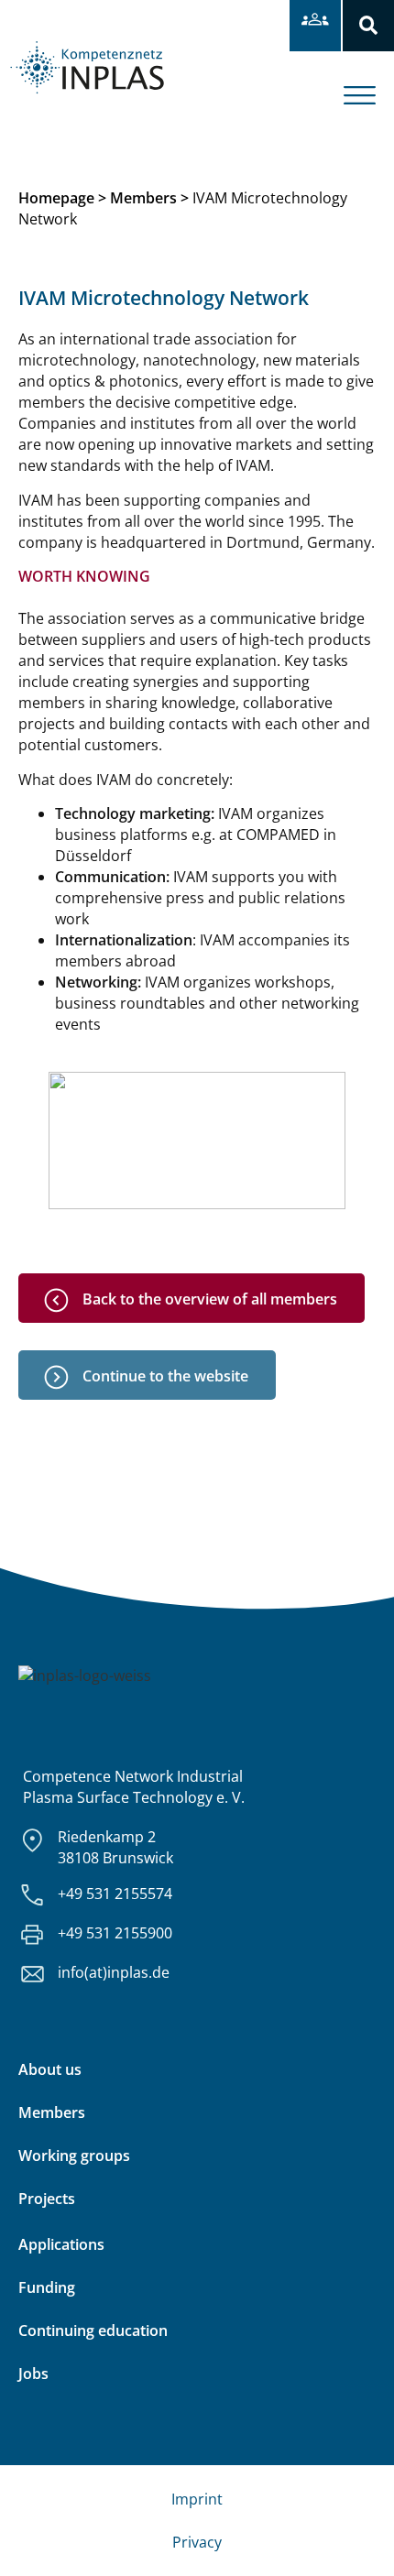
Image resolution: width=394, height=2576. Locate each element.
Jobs (33, 2374)
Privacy (197, 2542)
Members (143, 198)
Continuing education (93, 2330)
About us (50, 2069)
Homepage (56, 198)
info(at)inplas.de (114, 1972)
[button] (368, 26)
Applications (61, 2244)
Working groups (74, 2156)
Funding (47, 2287)
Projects (47, 2199)
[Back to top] (355, 2537)
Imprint (197, 2499)
